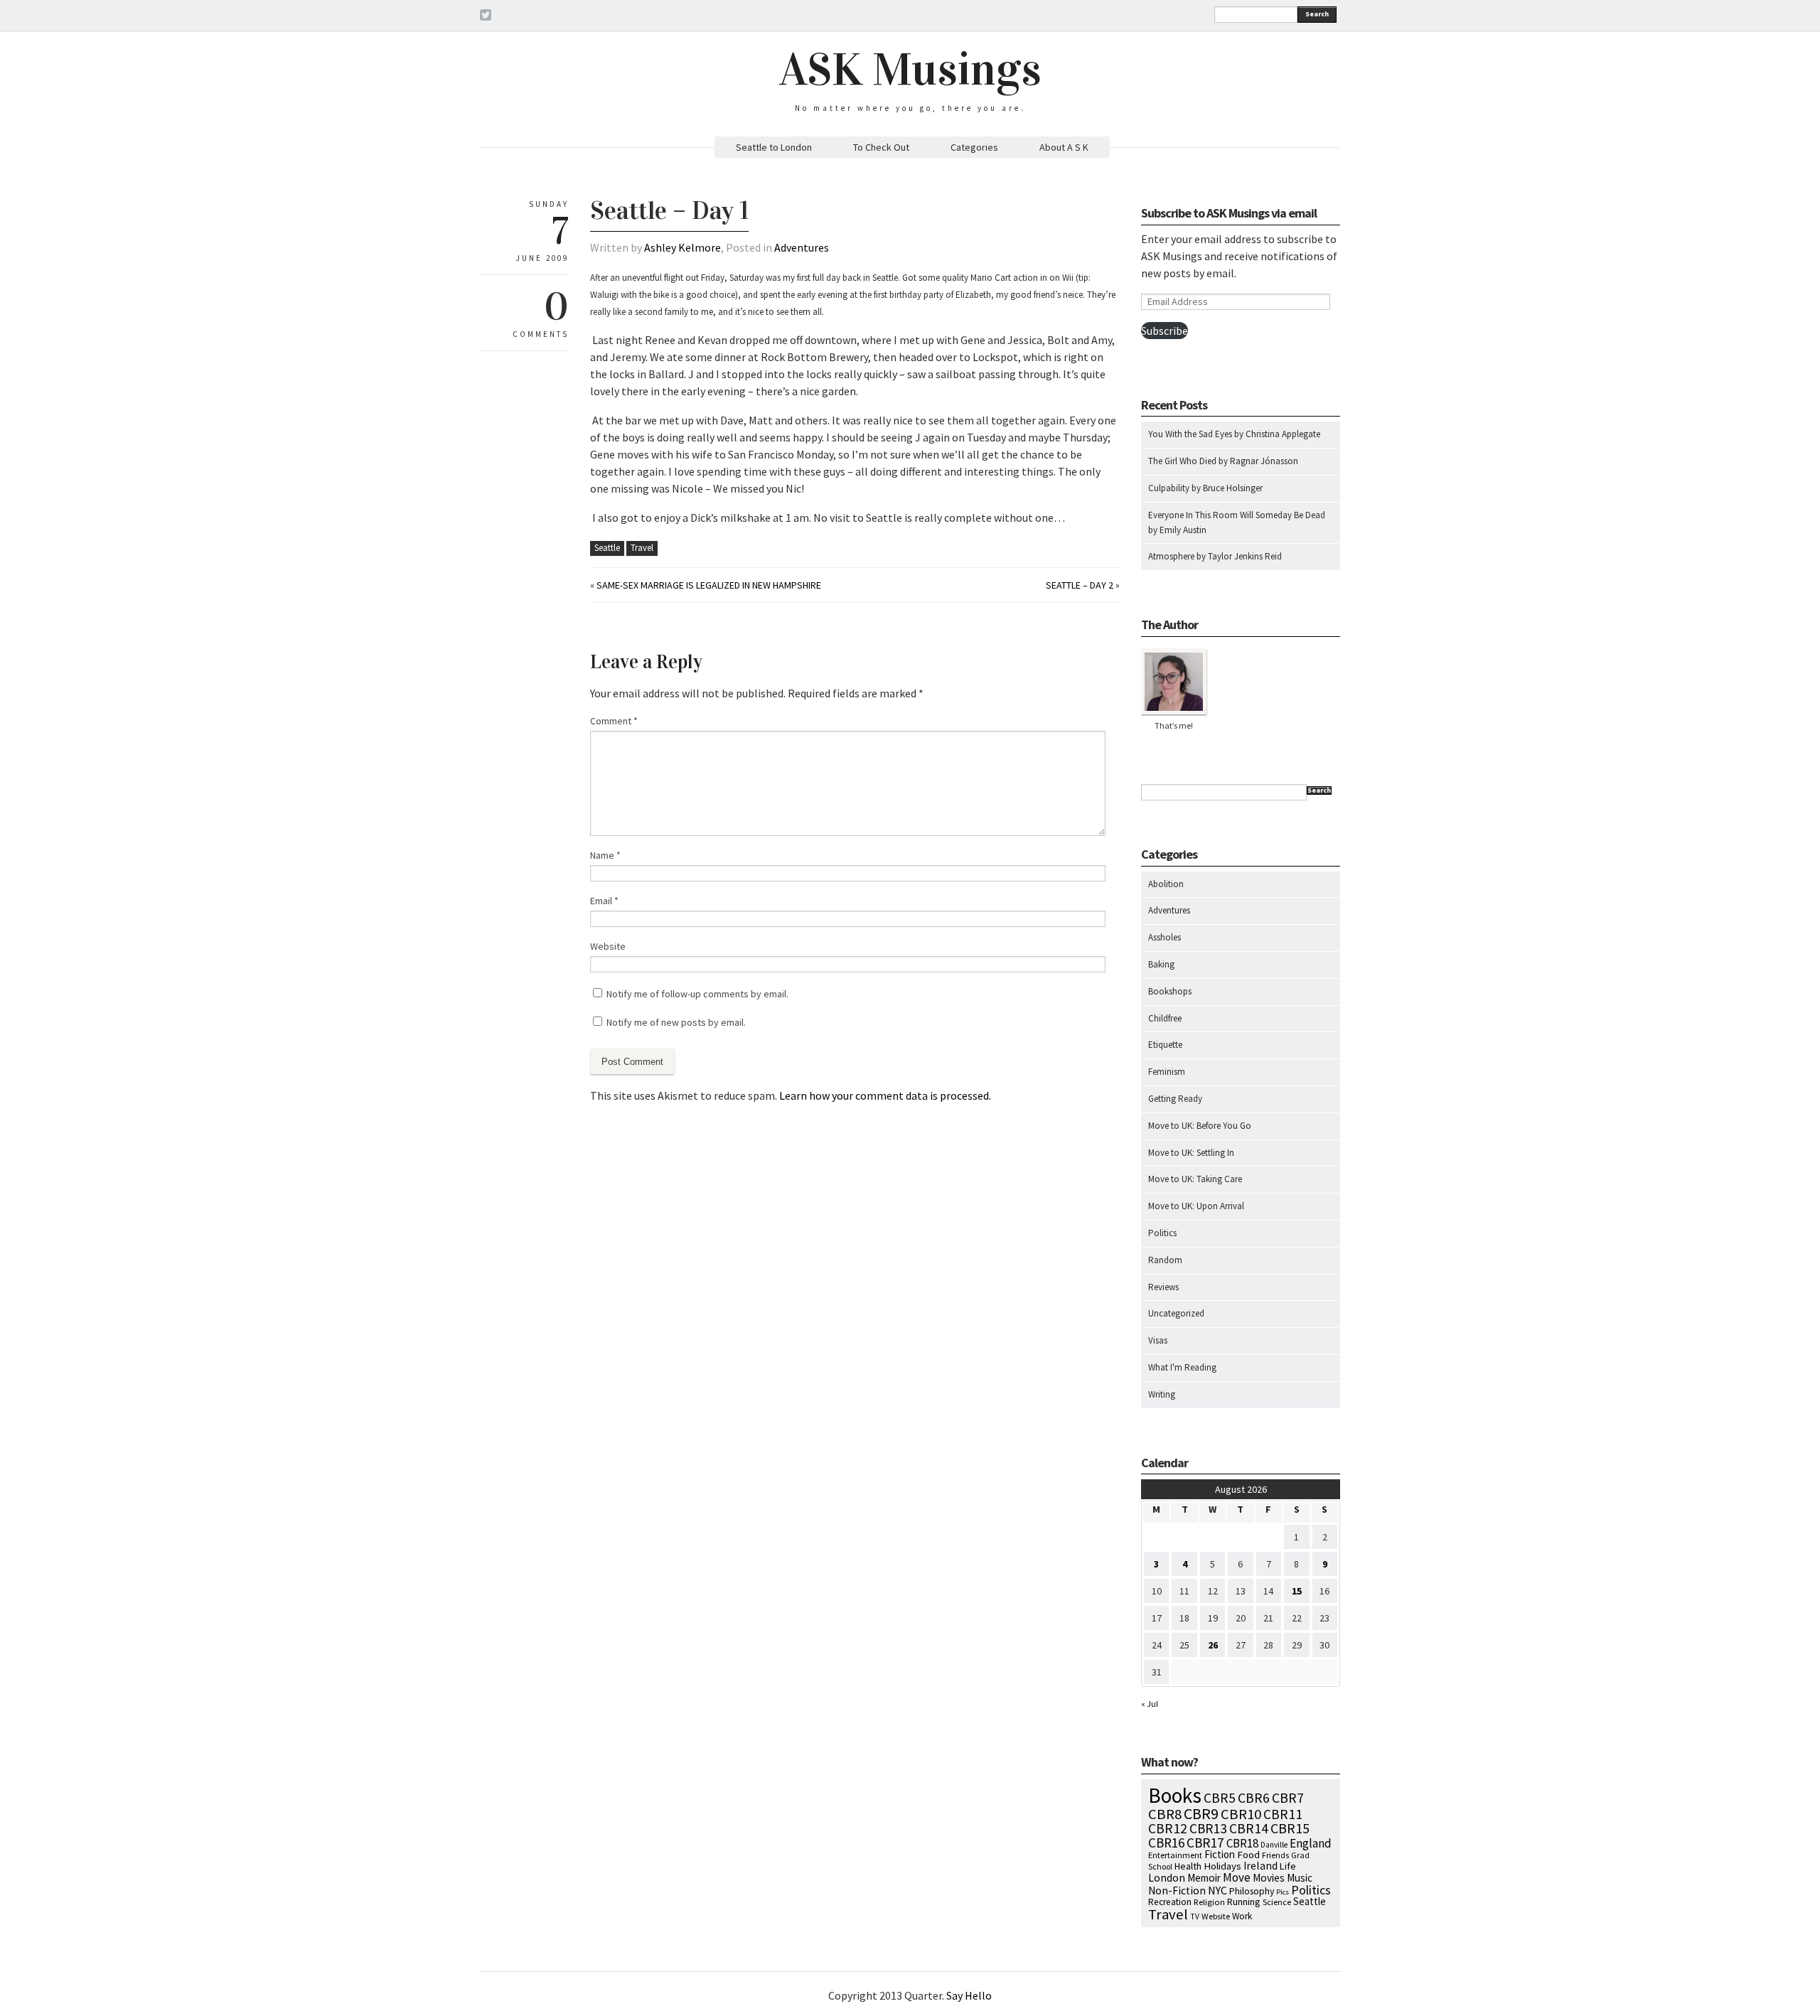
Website (608, 946)
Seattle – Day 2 (1080, 585)
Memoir (1204, 1878)
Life (1288, 1866)
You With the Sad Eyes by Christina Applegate (1234, 434)
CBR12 (1168, 1828)
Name (605, 855)
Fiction (1220, 1854)
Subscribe (1165, 331)
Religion (1209, 1902)
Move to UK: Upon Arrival (1196, 1206)
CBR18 (1242, 1843)
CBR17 (1205, 1843)
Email (604, 901)
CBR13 (1208, 1828)
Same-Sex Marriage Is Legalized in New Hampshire (709, 585)
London (1167, 1878)
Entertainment (1175, 1855)
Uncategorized (1176, 1313)
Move (1237, 1877)
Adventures (802, 247)
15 (1297, 1591)
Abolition (1166, 884)
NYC (1217, 1890)
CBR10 (1241, 1814)
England (1311, 1843)
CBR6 (1254, 1798)
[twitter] (486, 17)
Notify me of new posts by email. (676, 1022)
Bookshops (1170, 991)
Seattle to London (774, 147)
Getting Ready (1175, 1099)
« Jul (1150, 1704)
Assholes (1165, 937)
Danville (1274, 1845)
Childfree (1165, 1018)
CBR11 (1283, 1814)
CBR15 (1290, 1828)
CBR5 (1220, 1798)
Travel (642, 548)
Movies (1269, 1878)
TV (1195, 1916)
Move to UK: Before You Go (1200, 1126)
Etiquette (1165, 1045)
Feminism (1167, 1072)
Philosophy (1252, 1891)
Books (1175, 1795)
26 (1213, 1645)
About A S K (1064, 147)
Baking (1161, 964)
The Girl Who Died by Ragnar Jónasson (1223, 461)
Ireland (1260, 1866)
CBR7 (1288, 1797)
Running (1244, 1902)
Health (1188, 1866)
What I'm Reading (1182, 1367)
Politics (1162, 1233)
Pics (1283, 1892)
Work (1242, 1916)
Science (1277, 1902)
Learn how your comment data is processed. (885, 1095)
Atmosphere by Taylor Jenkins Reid (1215, 556)
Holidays (1222, 1866)
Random (1165, 1260)
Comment (614, 721)
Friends (1275, 1855)
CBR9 (1201, 1814)
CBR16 (1166, 1843)
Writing (1162, 1394)
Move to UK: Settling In (1191, 1153)
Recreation (1170, 1902)
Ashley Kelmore (682, 247)
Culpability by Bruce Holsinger (1205, 488)
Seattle (607, 548)
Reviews (1163, 1287)
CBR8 (1165, 1814)
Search (1317, 14)
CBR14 (1249, 1828)
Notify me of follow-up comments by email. (697, 994)
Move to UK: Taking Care (1195, 1179)
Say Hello (969, 1995)
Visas (1158, 1340)
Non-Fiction (1177, 1891)
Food (1248, 1855)
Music (1300, 1878)
